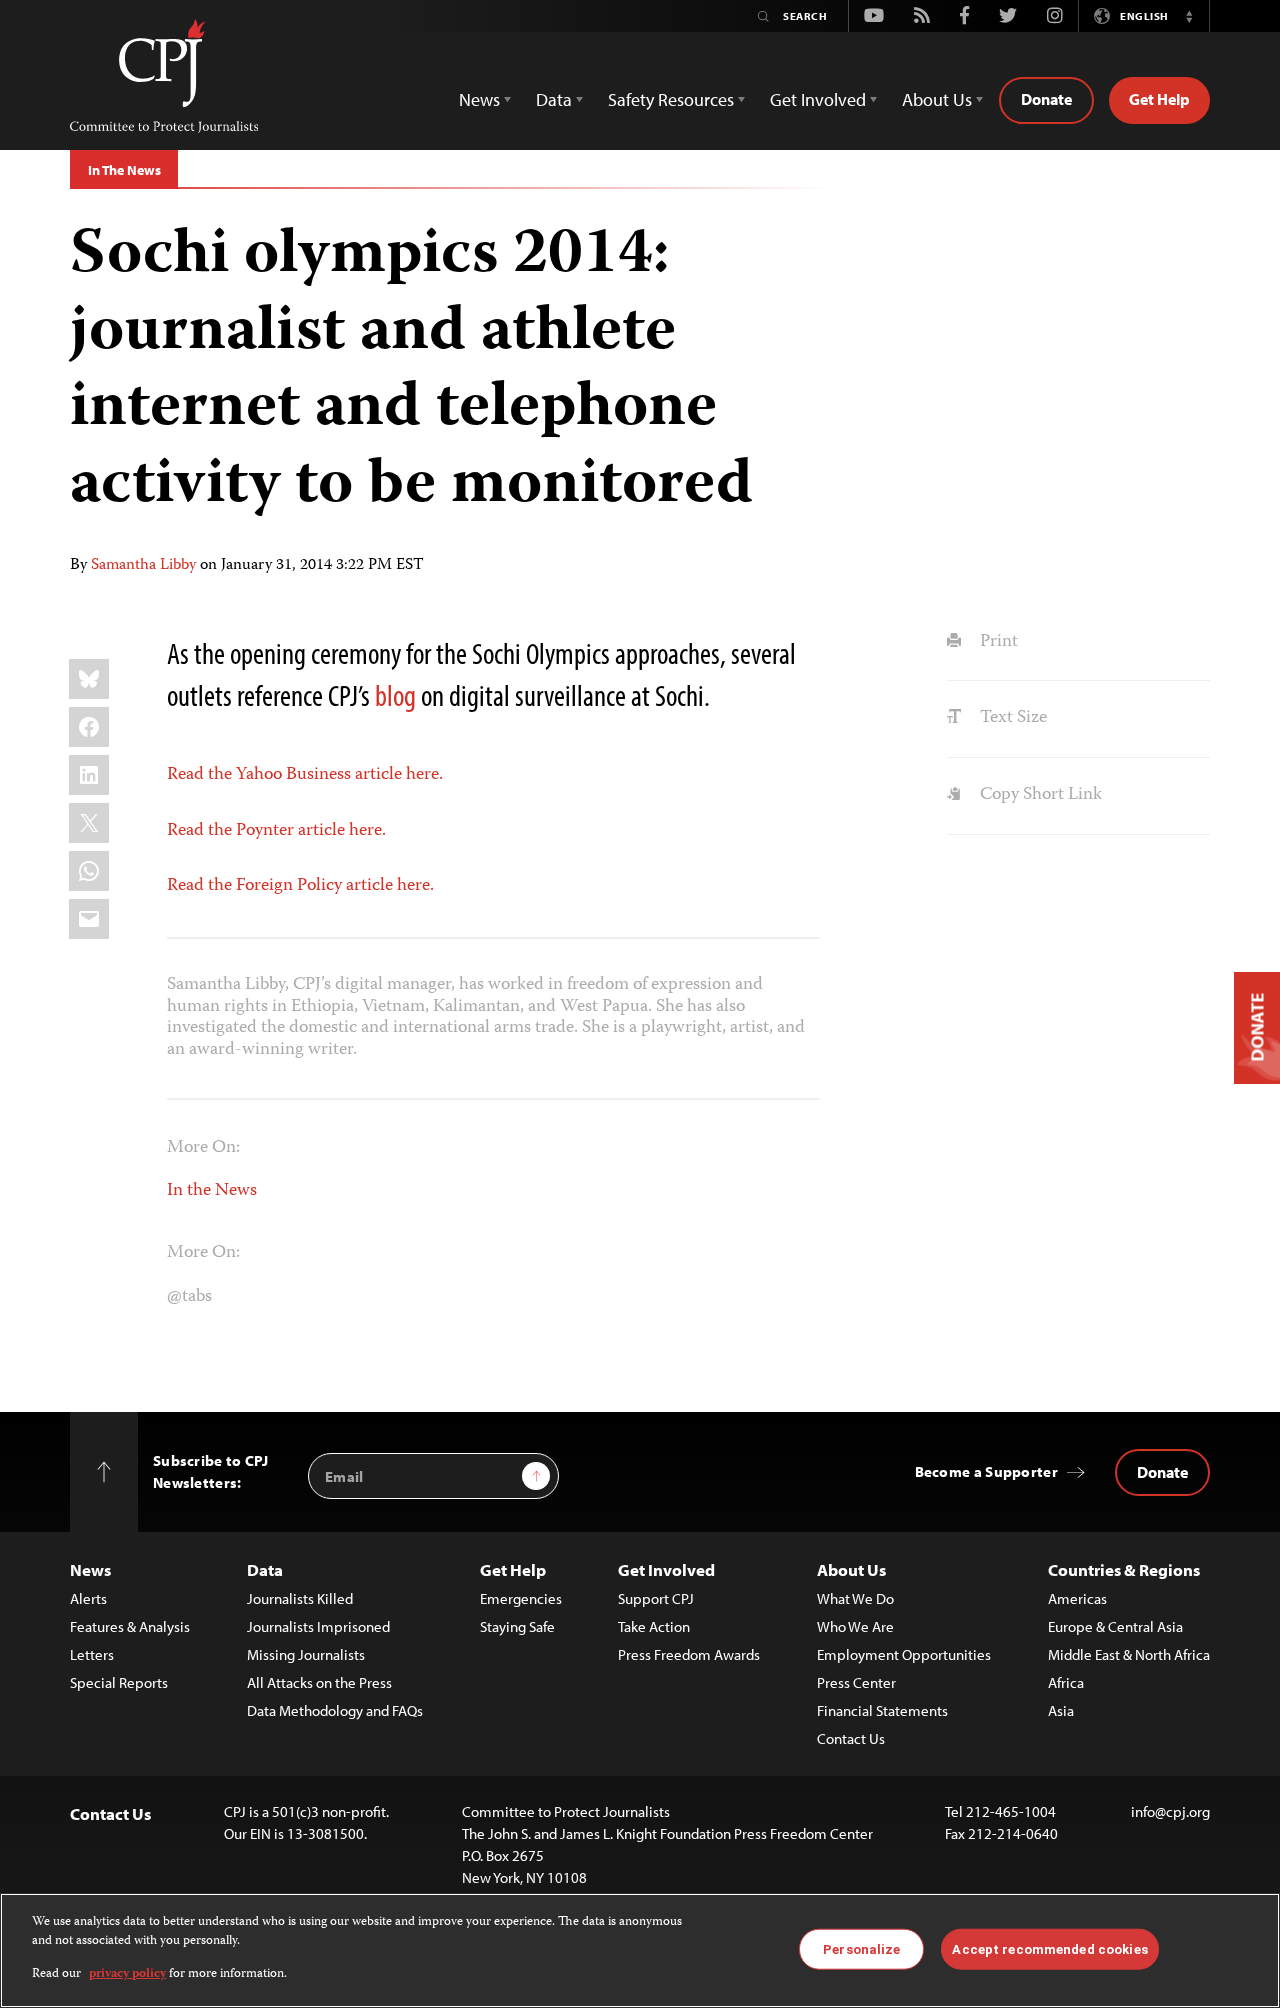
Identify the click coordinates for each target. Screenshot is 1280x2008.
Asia (1061, 1710)
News (90, 1569)
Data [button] (554, 99)
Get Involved (666, 1569)
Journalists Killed (300, 1598)
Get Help (1159, 99)
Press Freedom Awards (689, 1654)
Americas (1077, 1598)
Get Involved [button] (818, 99)
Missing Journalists (306, 1654)
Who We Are (855, 1626)
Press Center (856, 1682)
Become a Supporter (986, 1471)
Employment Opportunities (904, 1654)
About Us (851, 1569)
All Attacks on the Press (319, 1682)
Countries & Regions (1124, 1569)
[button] (1189, 16)
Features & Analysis (130, 1626)
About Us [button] (937, 99)
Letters (92, 1654)
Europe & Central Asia (1115, 1626)
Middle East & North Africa (1129, 1654)
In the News (212, 1191)
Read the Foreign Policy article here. (300, 886)
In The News (124, 170)
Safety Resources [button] (671, 99)
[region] (640, 1950)
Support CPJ (656, 1598)
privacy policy (127, 1974)
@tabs (189, 1297)
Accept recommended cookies (1049, 1948)
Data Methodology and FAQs (335, 1710)
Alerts (88, 1598)
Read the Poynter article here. (276, 831)
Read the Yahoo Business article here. (305, 775)
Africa (1066, 1682)
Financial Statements (882, 1710)
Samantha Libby (143, 566)
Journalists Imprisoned (318, 1626)
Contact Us (851, 1738)
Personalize (861, 1948)
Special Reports (119, 1682)
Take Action (654, 1626)
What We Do (855, 1598)
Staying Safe (517, 1626)
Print (996, 642)
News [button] (479, 99)
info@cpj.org (1170, 1811)
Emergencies (521, 1598)
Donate (1046, 99)
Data (265, 1569)
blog (395, 695)
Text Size (1011, 718)
